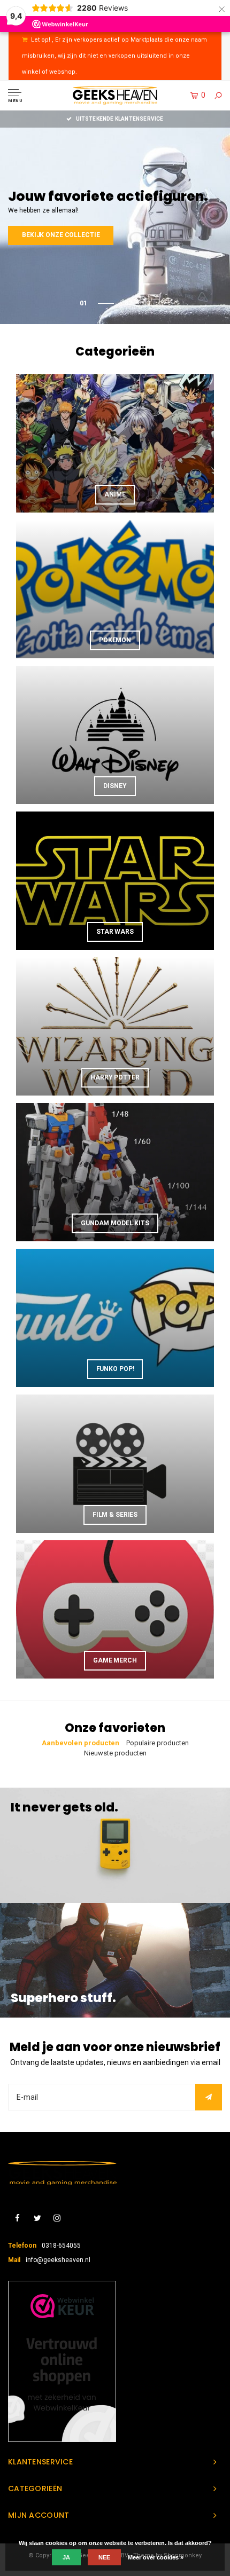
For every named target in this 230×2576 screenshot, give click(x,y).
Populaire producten (158, 1743)
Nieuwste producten (115, 1753)
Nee (104, 2557)
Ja (66, 2557)
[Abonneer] (209, 2097)
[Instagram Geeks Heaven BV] (57, 2219)
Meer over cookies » (156, 2557)
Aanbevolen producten (80, 1743)
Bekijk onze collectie (99, 235)
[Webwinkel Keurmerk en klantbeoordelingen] (62, 2361)
